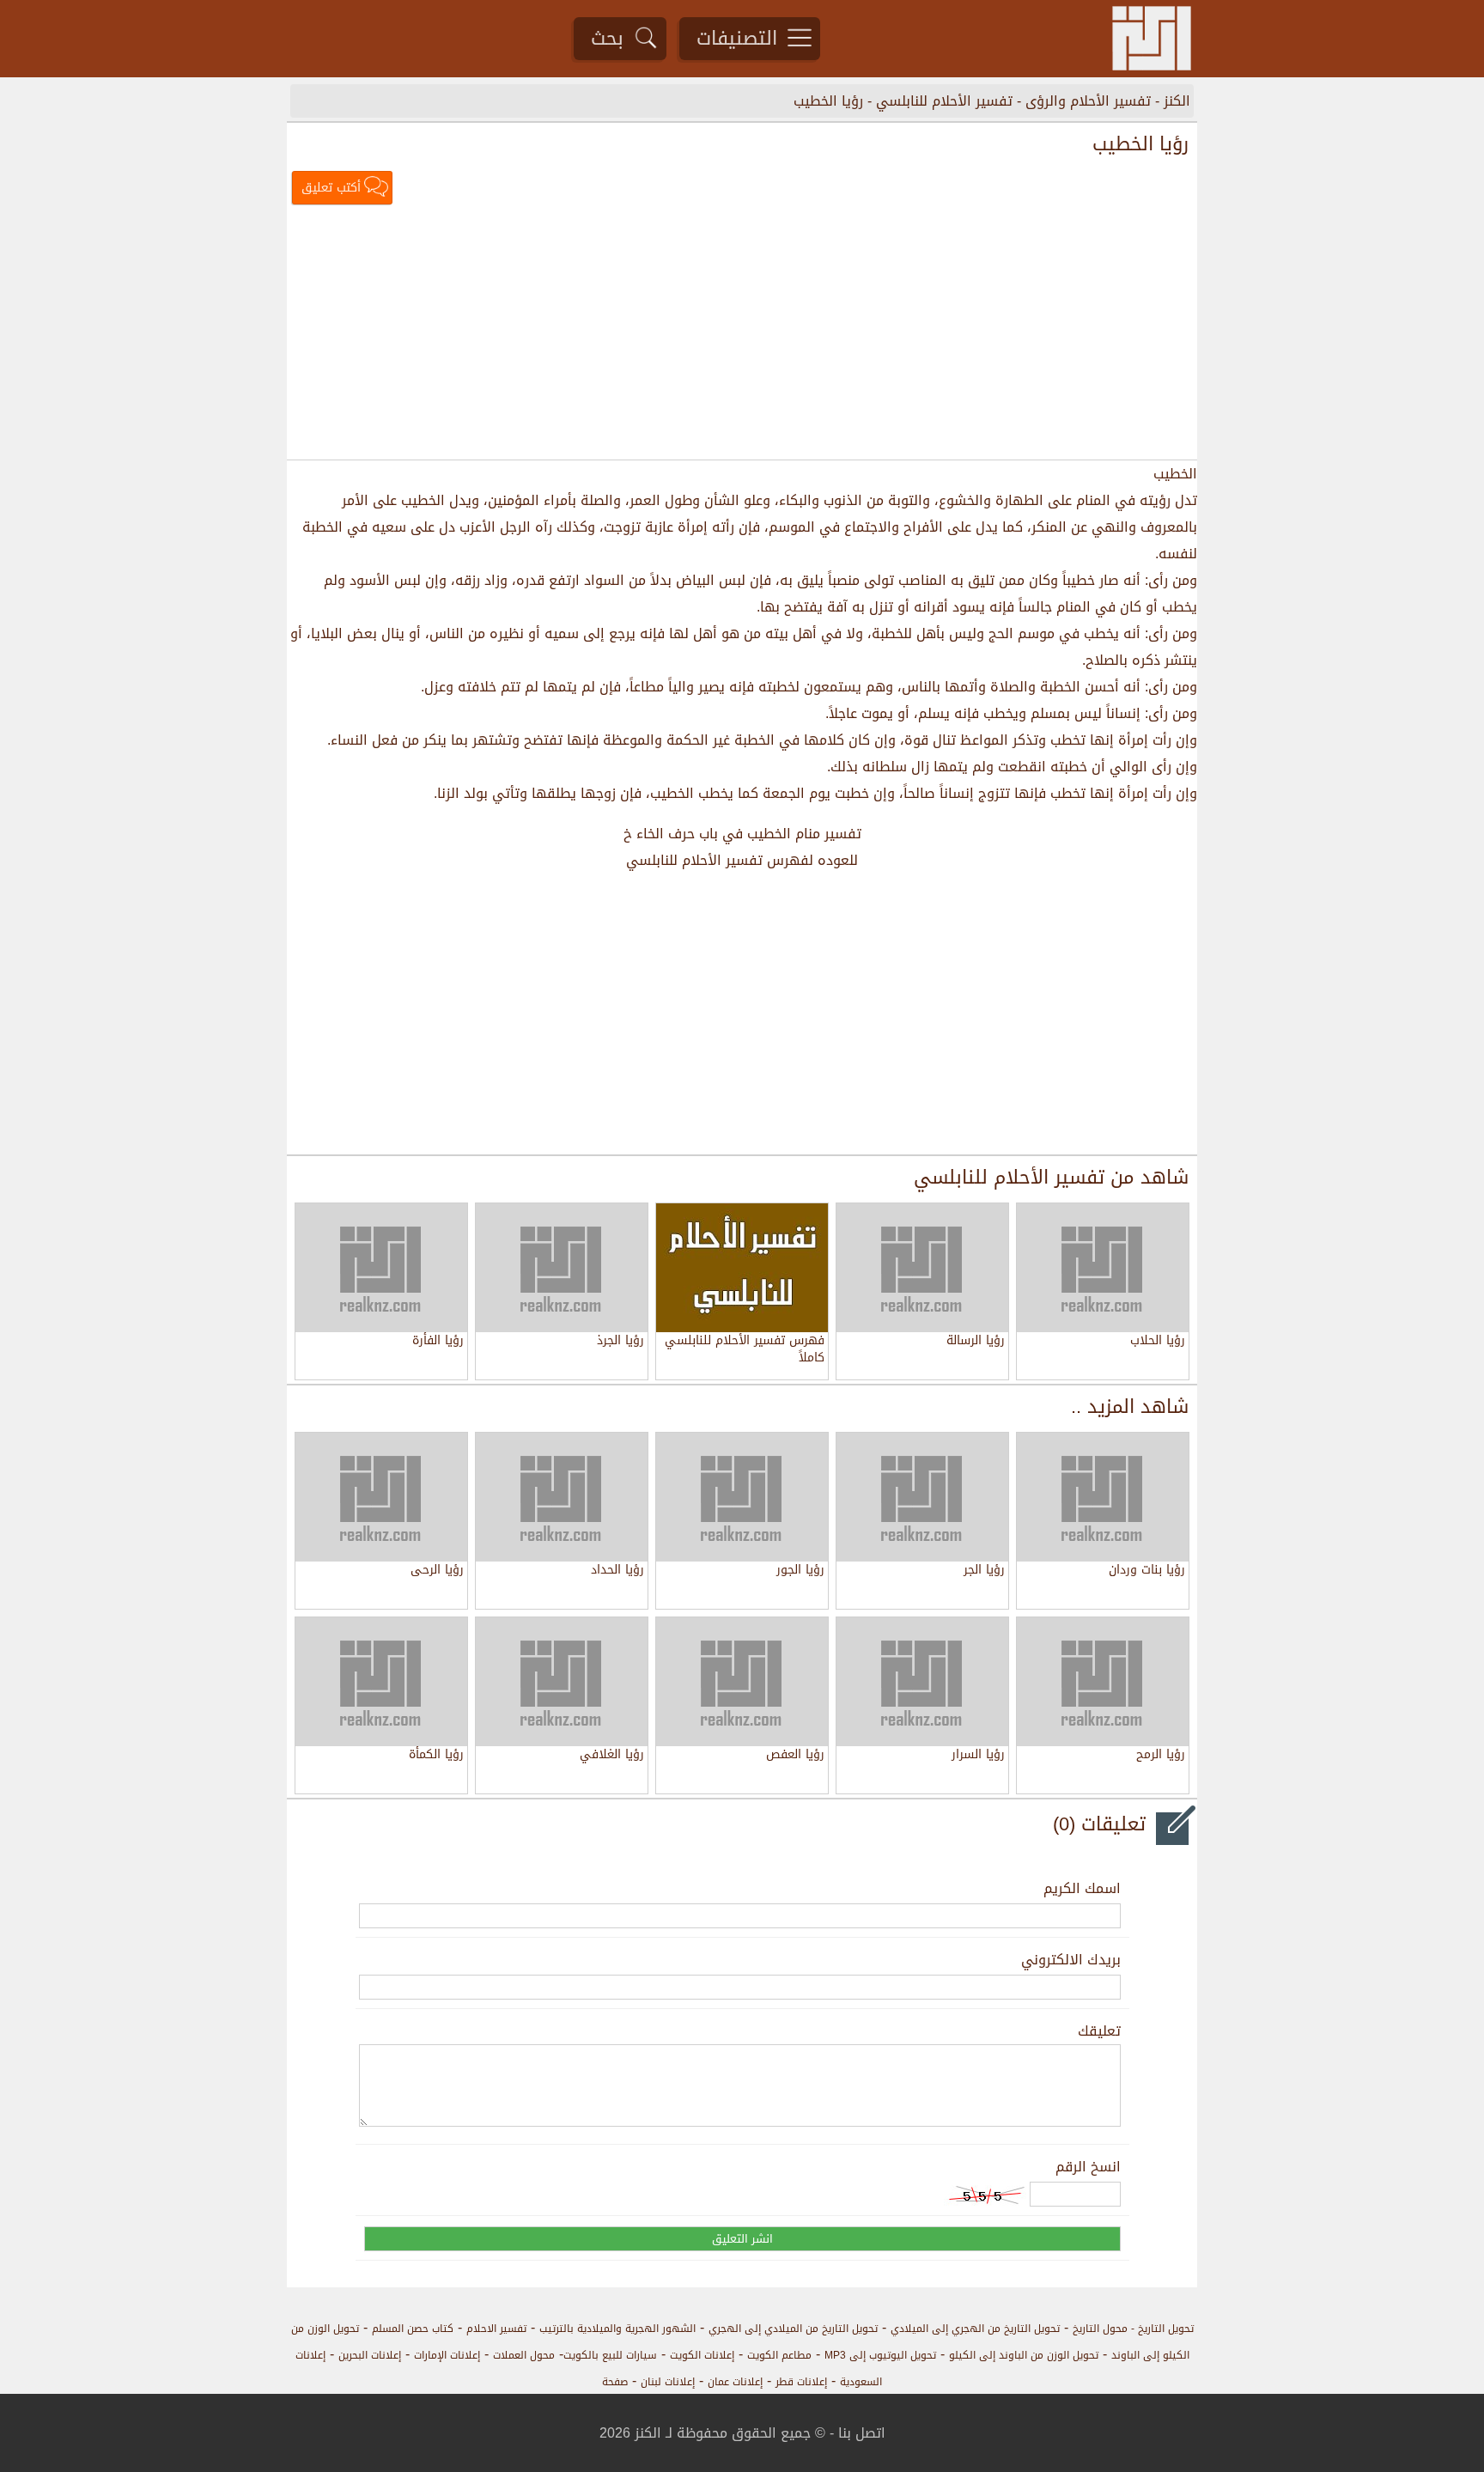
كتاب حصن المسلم (413, 2329)
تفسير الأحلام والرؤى (1088, 101)
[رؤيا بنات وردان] (1103, 1497)
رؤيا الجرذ (620, 1342)
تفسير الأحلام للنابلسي (944, 101)
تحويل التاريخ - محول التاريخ (1133, 2329)
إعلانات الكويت (702, 2355)
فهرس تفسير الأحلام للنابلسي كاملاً (745, 1349)
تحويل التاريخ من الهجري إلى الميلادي (975, 2329)
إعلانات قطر (801, 2382)
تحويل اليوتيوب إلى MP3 (880, 2355)
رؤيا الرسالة (976, 1342)
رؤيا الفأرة (438, 1342)
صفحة (615, 2382)
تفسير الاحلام (496, 2329)
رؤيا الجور (800, 1571)
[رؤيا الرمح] (1103, 1682)
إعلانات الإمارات (447, 2355)
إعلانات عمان (735, 2382)
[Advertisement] (742, 334)
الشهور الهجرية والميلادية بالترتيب (617, 2329)
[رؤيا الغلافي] (562, 1682)
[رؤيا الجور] (742, 1497)
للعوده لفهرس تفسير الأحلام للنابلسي (742, 860)
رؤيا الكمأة (436, 1756)
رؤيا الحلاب (1158, 1342)
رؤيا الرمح (1161, 1756)
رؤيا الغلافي (612, 1756)
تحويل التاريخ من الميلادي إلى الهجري (793, 2329)
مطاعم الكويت (779, 2355)
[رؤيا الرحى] (381, 1497)
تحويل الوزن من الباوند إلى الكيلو (1024, 2355)
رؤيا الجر (984, 1571)
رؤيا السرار (978, 1756)
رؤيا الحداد (617, 1571)
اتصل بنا (862, 2433)
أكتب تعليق (331, 188)
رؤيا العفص (795, 1756)
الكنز (1177, 101)
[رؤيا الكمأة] (381, 1682)
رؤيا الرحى (437, 1571)
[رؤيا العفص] (742, 1682)
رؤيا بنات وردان (1147, 1571)
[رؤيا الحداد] (562, 1497)
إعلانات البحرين (370, 2355)
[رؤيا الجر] (922, 1497)
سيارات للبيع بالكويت (610, 2355)
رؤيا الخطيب (828, 101)
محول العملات (524, 2355)
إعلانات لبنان (668, 2382)
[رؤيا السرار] (922, 1682)
